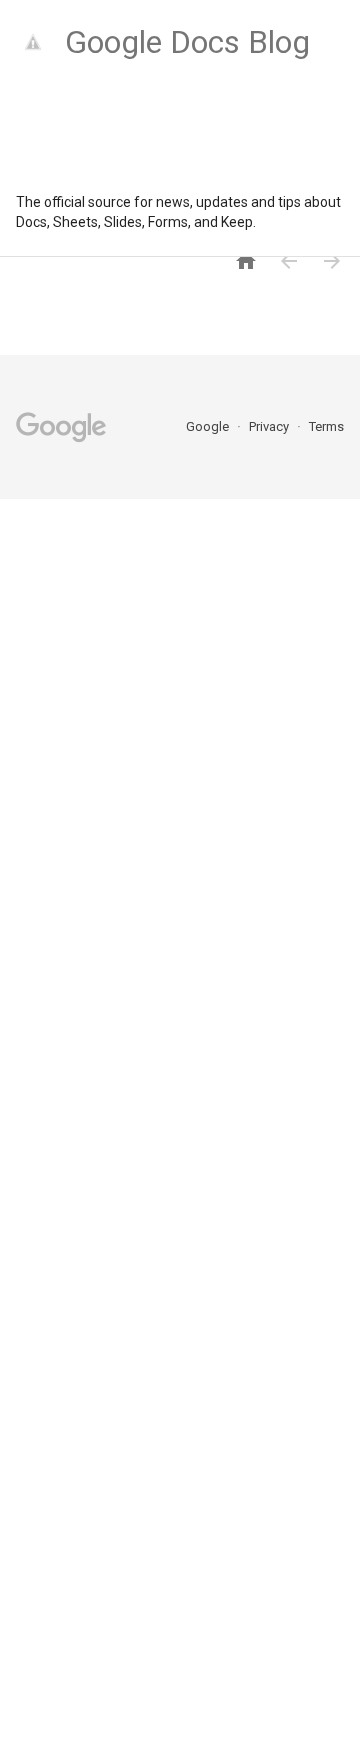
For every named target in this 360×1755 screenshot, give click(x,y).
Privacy (270, 426)
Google (209, 426)
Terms (326, 426)
